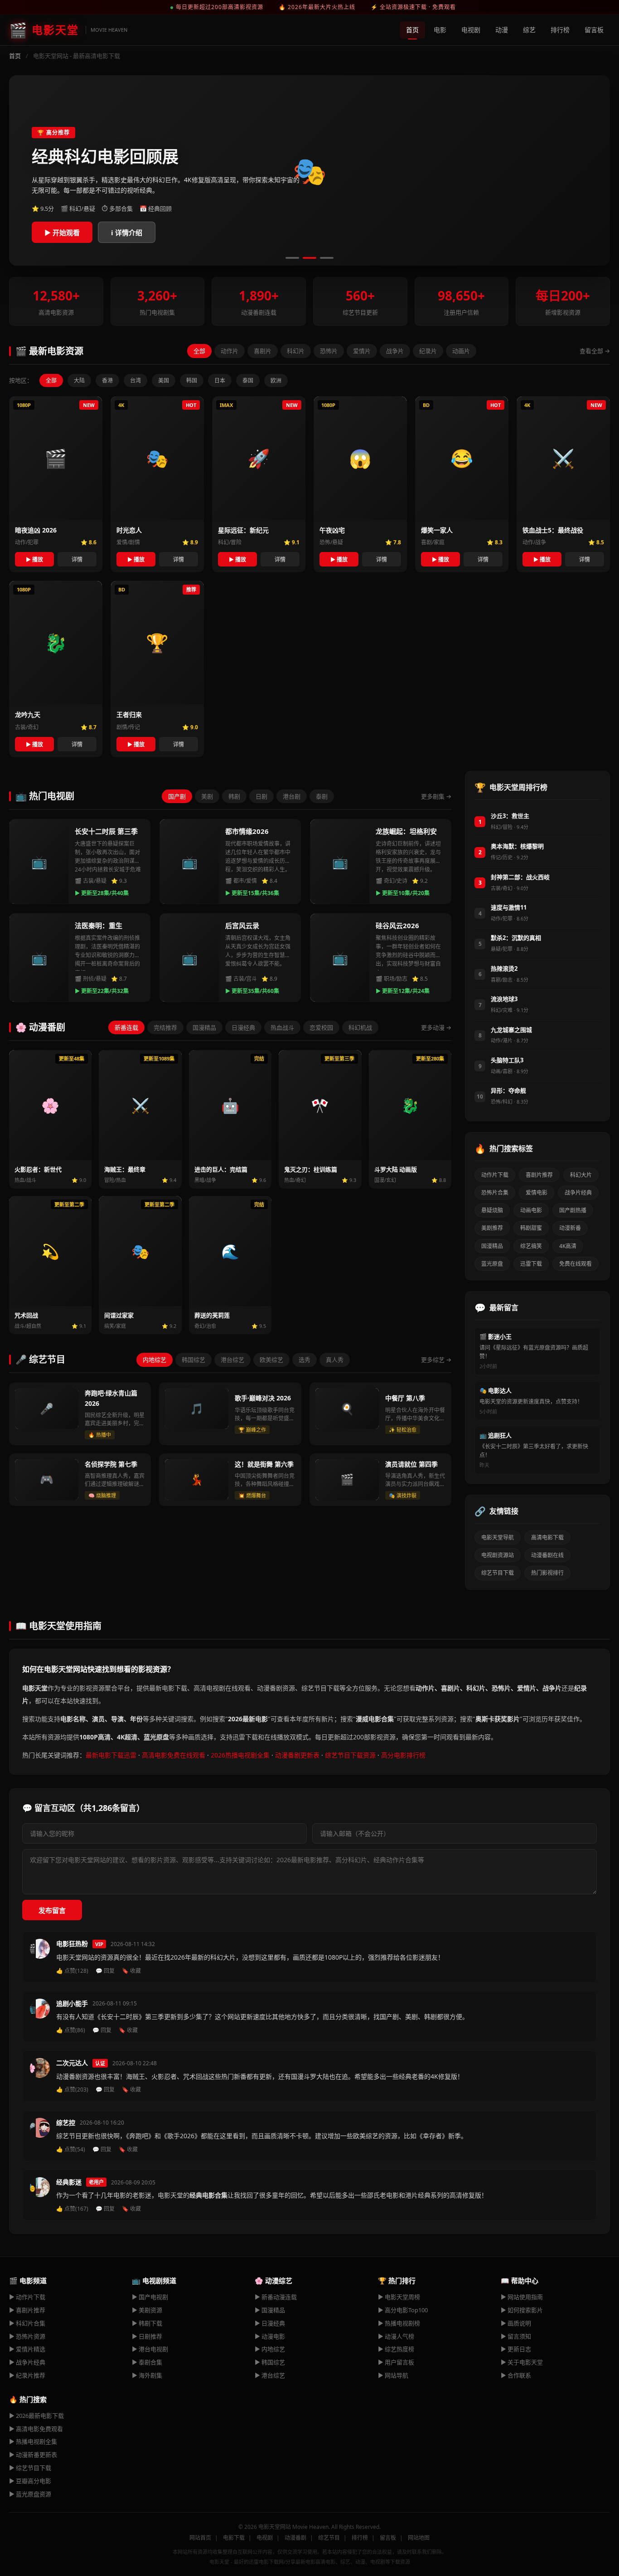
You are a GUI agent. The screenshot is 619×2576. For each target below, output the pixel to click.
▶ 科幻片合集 (27, 2323)
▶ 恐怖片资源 (27, 2336)
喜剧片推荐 (539, 1175)
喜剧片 (263, 351)
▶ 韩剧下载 (147, 2323)
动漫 (502, 30)
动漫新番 (570, 1228)
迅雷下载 (531, 1264)
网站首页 (200, 2538)
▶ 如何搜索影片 (522, 2310)
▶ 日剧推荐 (147, 2336)
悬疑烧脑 (492, 1210)
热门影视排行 (547, 1573)
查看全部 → (595, 351)
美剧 (207, 796)
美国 (164, 380)
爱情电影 (537, 1193)
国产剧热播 (573, 1210)
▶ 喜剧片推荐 (27, 2310)
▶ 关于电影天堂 (522, 2362)
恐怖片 (329, 351)
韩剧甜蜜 (531, 1228)
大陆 (79, 380)
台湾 (135, 380)
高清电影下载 (547, 1537)
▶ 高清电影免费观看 (36, 2429)
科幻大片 (581, 1175)
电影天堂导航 (498, 1537)
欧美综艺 (271, 1360)
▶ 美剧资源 (147, 2310)
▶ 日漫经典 (270, 2323)
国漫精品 (204, 1027)
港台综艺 (232, 1360)
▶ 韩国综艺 (270, 2362)
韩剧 (234, 796)
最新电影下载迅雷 (111, 1755)
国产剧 (177, 796)
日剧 (261, 796)
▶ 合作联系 (516, 2375)
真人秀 (335, 1360)
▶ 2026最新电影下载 (36, 2416)
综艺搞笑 (531, 1246)
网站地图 (419, 2538)
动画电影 (531, 1210)
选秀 (305, 1360)
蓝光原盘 (492, 1264)
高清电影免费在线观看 (174, 1755)
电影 (440, 30)
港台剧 (292, 796)
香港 (107, 380)
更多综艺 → (436, 1360)
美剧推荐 (492, 1228)
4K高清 (568, 1246)
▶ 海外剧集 (147, 2375)
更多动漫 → (436, 1027)
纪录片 (428, 351)
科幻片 (296, 351)
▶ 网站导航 (393, 2375)
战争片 (395, 351)
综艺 (529, 30)
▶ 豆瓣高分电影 (30, 2481)
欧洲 (276, 380)
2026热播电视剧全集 (240, 1755)
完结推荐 (165, 1027)
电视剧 (471, 30)
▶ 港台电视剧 (150, 2349)
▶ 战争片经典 (27, 2362)
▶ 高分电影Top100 (403, 2310)
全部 (199, 351)
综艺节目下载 (498, 1573)
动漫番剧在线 (547, 1555)
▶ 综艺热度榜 (396, 2349)
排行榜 (560, 30)
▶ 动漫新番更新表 (33, 2455)
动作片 (230, 351)
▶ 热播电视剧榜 (399, 2323)
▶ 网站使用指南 (522, 2297)
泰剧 (322, 796)
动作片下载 (495, 1175)
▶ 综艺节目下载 (30, 2468)
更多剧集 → (436, 796)
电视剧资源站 (498, 1555)
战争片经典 (578, 1193)
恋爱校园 (321, 1027)
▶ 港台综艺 (270, 2375)
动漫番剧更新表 (297, 1755)
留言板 (594, 30)
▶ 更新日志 (516, 2349)
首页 (412, 30)
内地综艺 (155, 1360)
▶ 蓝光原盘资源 (30, 2494)
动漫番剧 (295, 2538)
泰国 (248, 380)
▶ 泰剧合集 (147, 2362)
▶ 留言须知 (516, 2336)
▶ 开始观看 (62, 232)
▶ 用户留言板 (396, 2362)
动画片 (461, 351)
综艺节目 (329, 2538)
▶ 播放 (34, 559)
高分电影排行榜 (403, 1755)
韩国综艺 (193, 1360)
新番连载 (126, 1027)
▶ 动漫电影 (270, 2336)
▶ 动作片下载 (27, 2297)
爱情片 (362, 351)
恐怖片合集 (495, 1193)
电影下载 (234, 2538)
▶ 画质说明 (516, 2323)
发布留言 (52, 1910)
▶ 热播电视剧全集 (33, 2441)
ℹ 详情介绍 (127, 232)
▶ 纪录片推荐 (27, 2375)
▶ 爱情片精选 (27, 2349)
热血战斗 (282, 1027)
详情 (77, 559)
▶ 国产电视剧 (150, 2297)
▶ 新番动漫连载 (276, 2297)
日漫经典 (243, 1027)
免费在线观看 (575, 1264)
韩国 (192, 380)
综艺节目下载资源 (350, 1755)
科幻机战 (360, 1027)
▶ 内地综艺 (270, 2349)
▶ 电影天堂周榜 (399, 2297)
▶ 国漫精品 (270, 2310)
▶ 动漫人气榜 (396, 2336)
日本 (220, 380)
